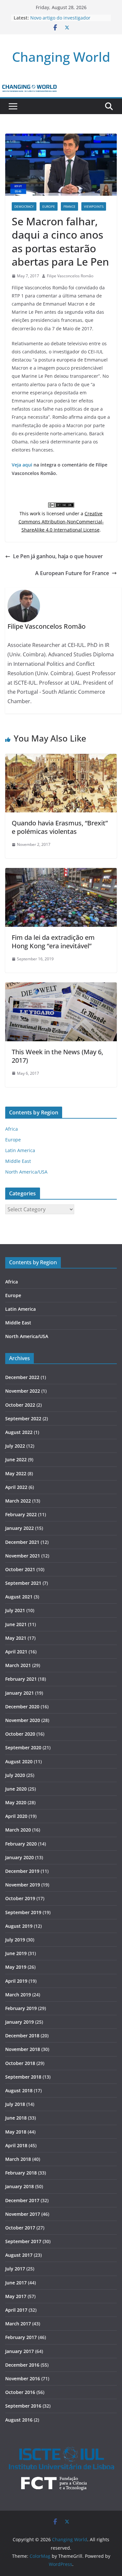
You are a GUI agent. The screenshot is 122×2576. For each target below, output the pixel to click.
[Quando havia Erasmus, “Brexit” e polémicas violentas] (61, 758)
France (69, 206)
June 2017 (16, 2283)
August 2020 (19, 1761)
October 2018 (20, 2063)
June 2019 (16, 1953)
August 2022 (19, 1432)
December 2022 (22, 1377)
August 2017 (19, 2255)
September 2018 (23, 2077)
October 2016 (20, 2392)
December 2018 (22, 2036)
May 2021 (16, 1638)
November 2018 (23, 2049)
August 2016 (19, 2420)
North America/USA (26, 1172)
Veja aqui (22, 465)
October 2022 (20, 1405)
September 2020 (23, 1748)
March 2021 (18, 1665)
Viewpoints (94, 206)
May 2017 (16, 2296)
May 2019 (16, 1967)
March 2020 (18, 1830)
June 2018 (16, 2118)
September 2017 (23, 2241)
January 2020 (20, 1857)
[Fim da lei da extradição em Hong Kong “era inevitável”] (61, 873)
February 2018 (21, 2173)
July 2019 (15, 1940)
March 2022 (18, 1501)
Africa (12, 1129)
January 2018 (20, 2186)
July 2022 (15, 1446)
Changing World (61, 57)
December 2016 (22, 2365)
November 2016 (23, 2379)
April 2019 (16, 1981)
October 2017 (20, 2228)
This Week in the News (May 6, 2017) (57, 1056)
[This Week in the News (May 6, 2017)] (61, 987)
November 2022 (23, 1391)
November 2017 (23, 2214)
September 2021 (23, 1583)
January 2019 (20, 2022)
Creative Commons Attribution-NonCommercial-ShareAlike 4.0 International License (61, 522)
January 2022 (20, 1528)
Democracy (24, 206)
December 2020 (22, 1707)
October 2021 (20, 1569)
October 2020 (20, 1734)
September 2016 (23, 2406)
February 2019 (21, 2008)
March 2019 (18, 1995)
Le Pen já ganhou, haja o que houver (58, 556)
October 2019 (20, 1898)
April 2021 (16, 1652)
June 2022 (16, 1459)
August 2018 (19, 2090)
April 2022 (16, 1487)
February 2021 (21, 1679)
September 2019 (23, 1912)
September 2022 (23, 1419)
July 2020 (15, 1775)
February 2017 (21, 2337)
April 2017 (16, 2310)
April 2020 (16, 1816)
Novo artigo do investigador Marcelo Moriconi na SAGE (60, 21)
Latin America (20, 1150)
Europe (49, 206)
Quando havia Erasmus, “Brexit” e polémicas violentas (60, 827)
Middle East (18, 1161)
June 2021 (16, 1624)
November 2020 (23, 1720)
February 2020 (21, 1844)
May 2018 (16, 2132)
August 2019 (19, 1926)
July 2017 (15, 2269)
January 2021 (20, 1693)
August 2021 (19, 1597)
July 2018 (15, 2104)
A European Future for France (72, 573)
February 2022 (21, 1514)
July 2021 (15, 1610)
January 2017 (20, 2351)
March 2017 (18, 2324)
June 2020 (16, 1789)
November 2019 (23, 1885)
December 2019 (22, 1871)
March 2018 (18, 2159)
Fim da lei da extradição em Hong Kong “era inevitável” (53, 942)
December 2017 (22, 2200)
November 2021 (23, 1556)
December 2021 (22, 1542)
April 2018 (16, 2145)
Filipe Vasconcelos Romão (70, 276)
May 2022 (16, 1473)
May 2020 (16, 1802)
